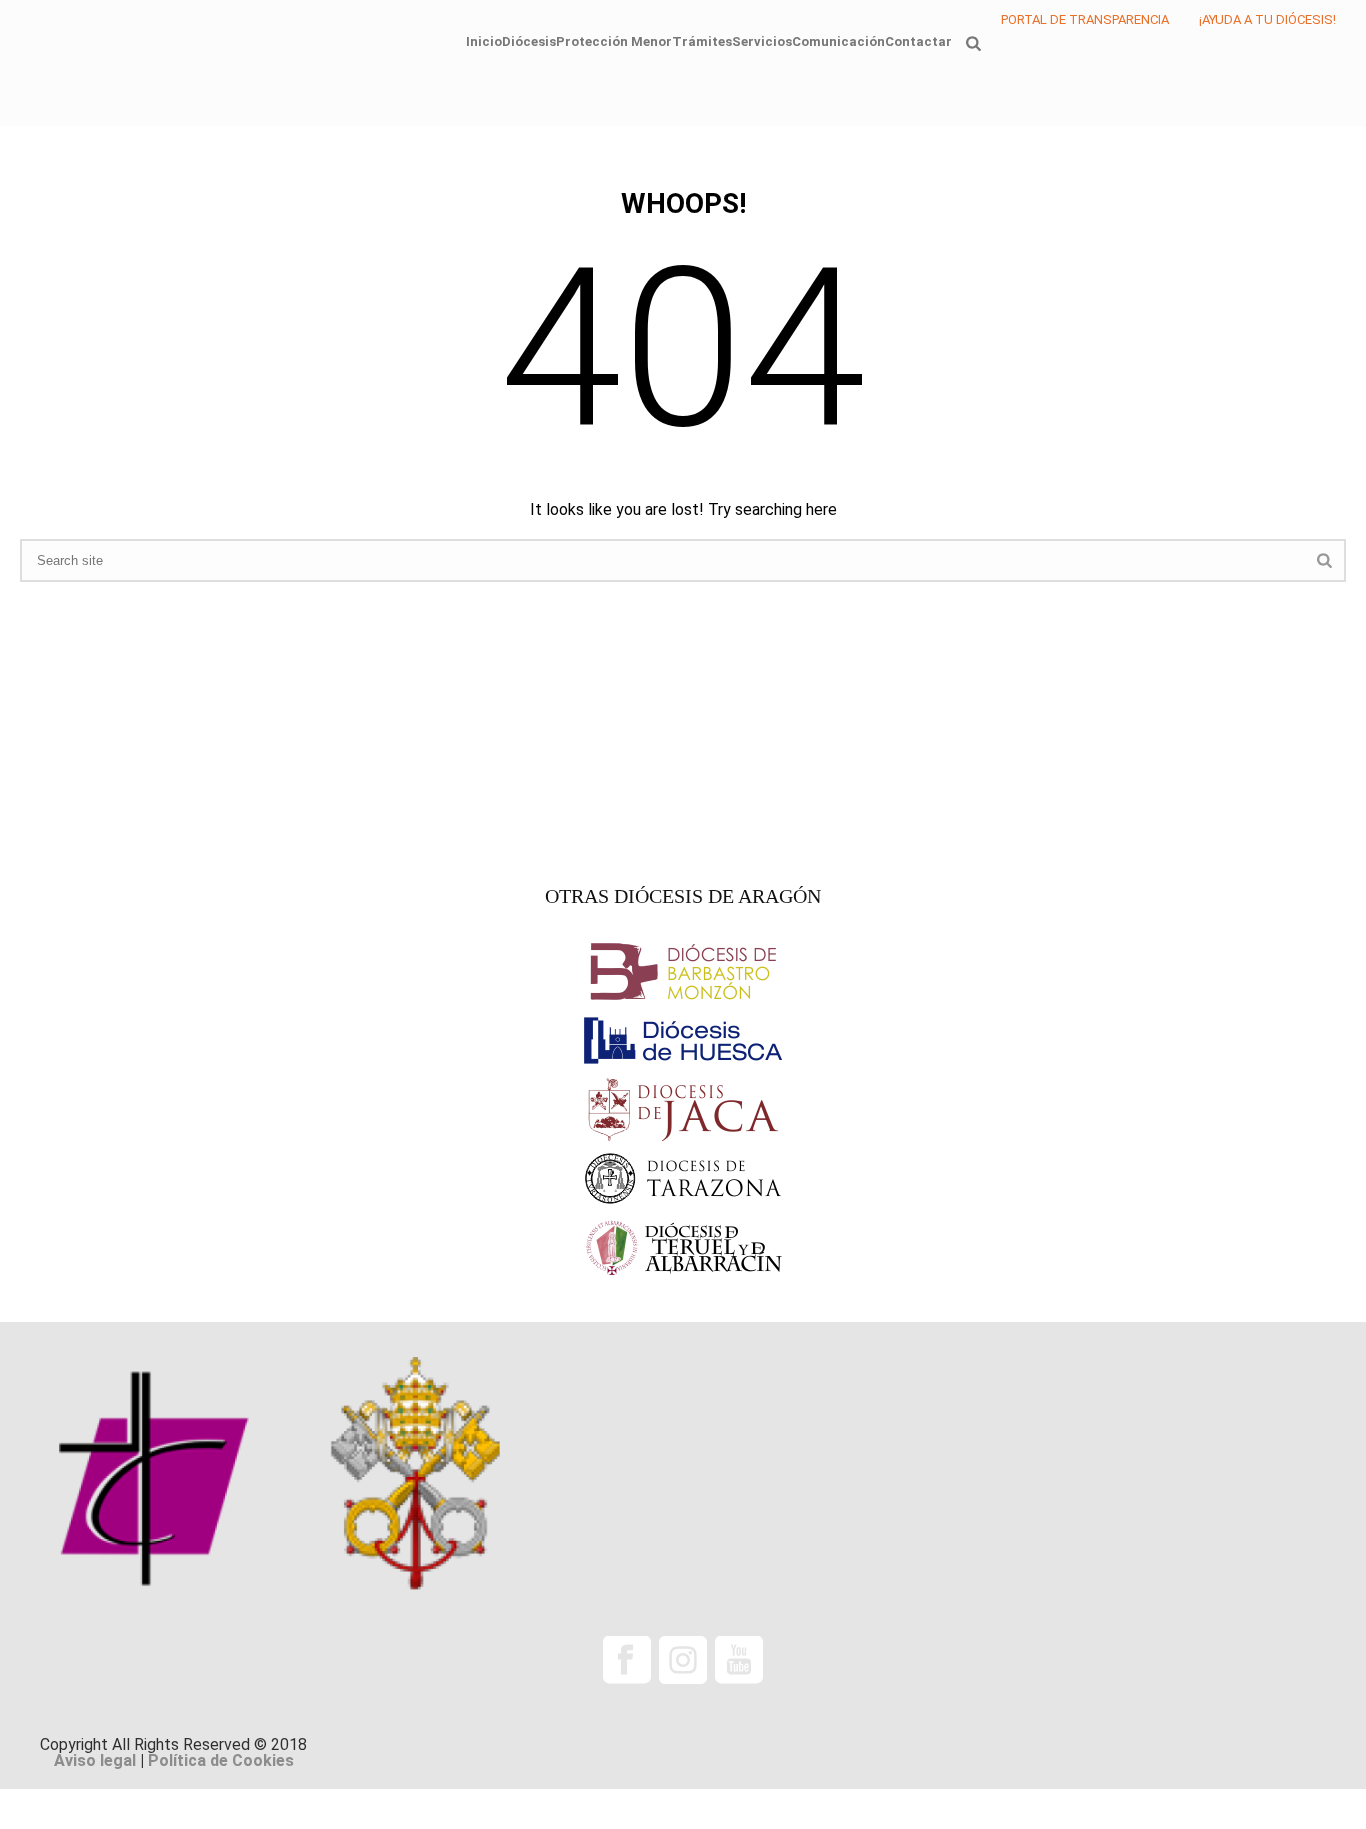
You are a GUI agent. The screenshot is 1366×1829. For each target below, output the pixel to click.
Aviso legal (95, 1760)
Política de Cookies (221, 1760)
